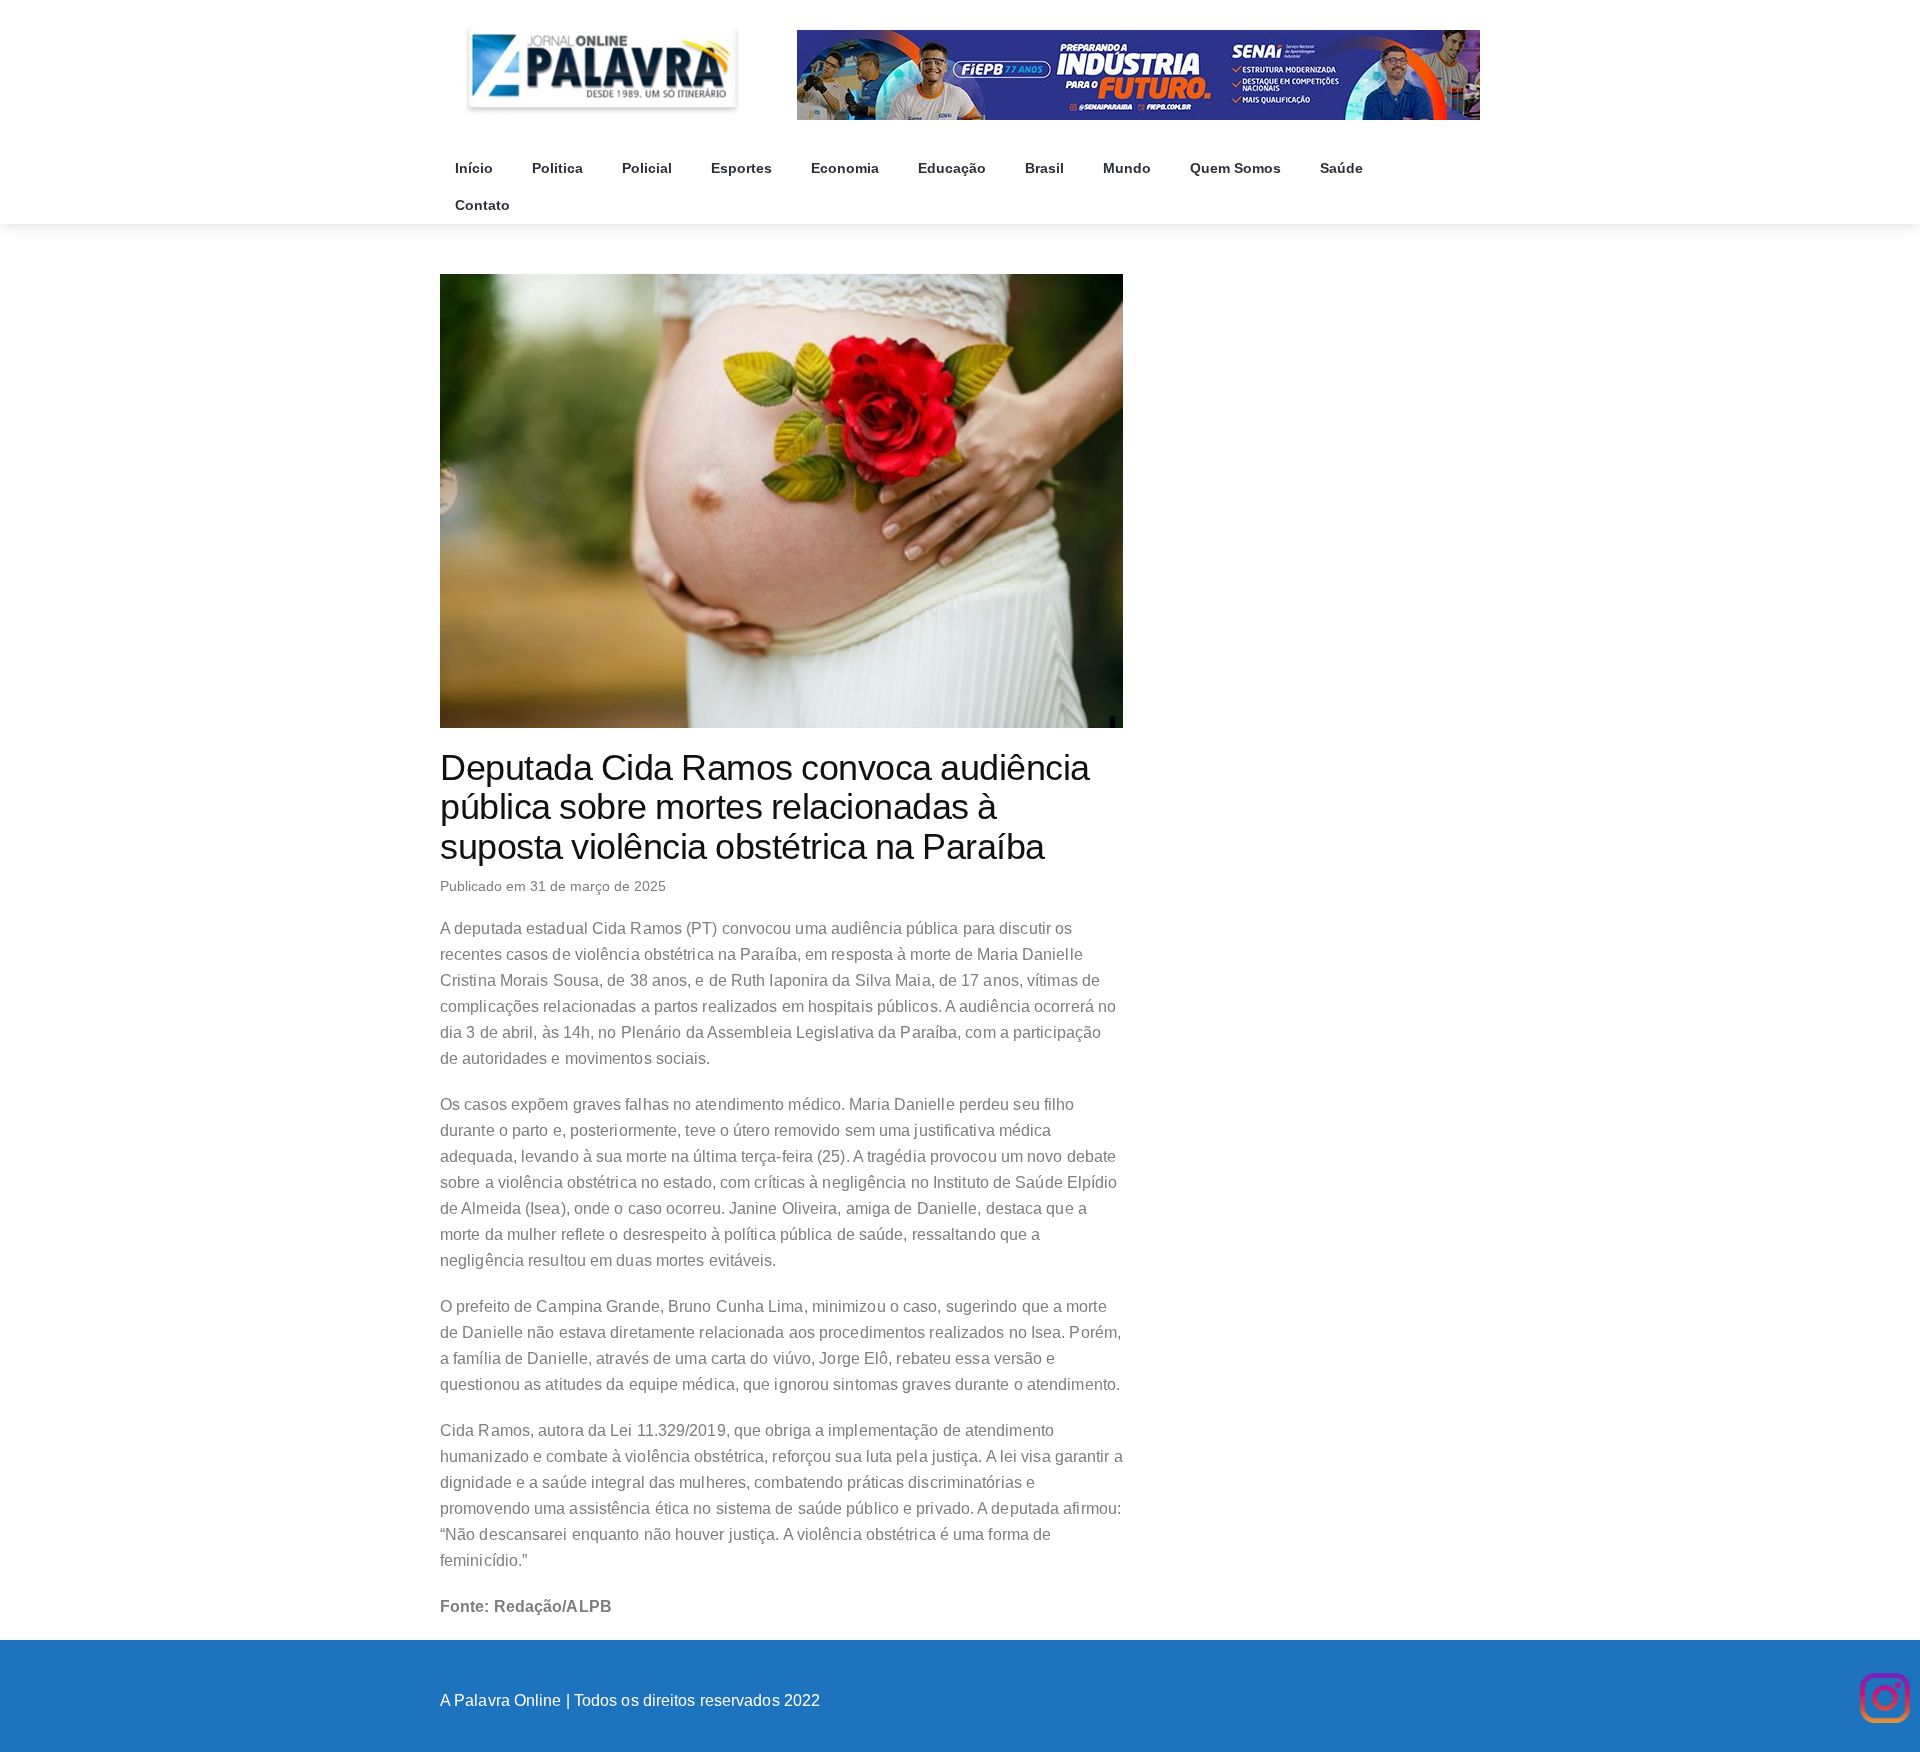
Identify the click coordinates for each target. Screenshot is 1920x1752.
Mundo (1129, 168)
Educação (954, 168)
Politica (559, 168)
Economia (847, 168)
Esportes (743, 168)
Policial (649, 168)
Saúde (1343, 168)
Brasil (1046, 168)
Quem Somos (1237, 168)
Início (476, 168)
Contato (484, 205)
